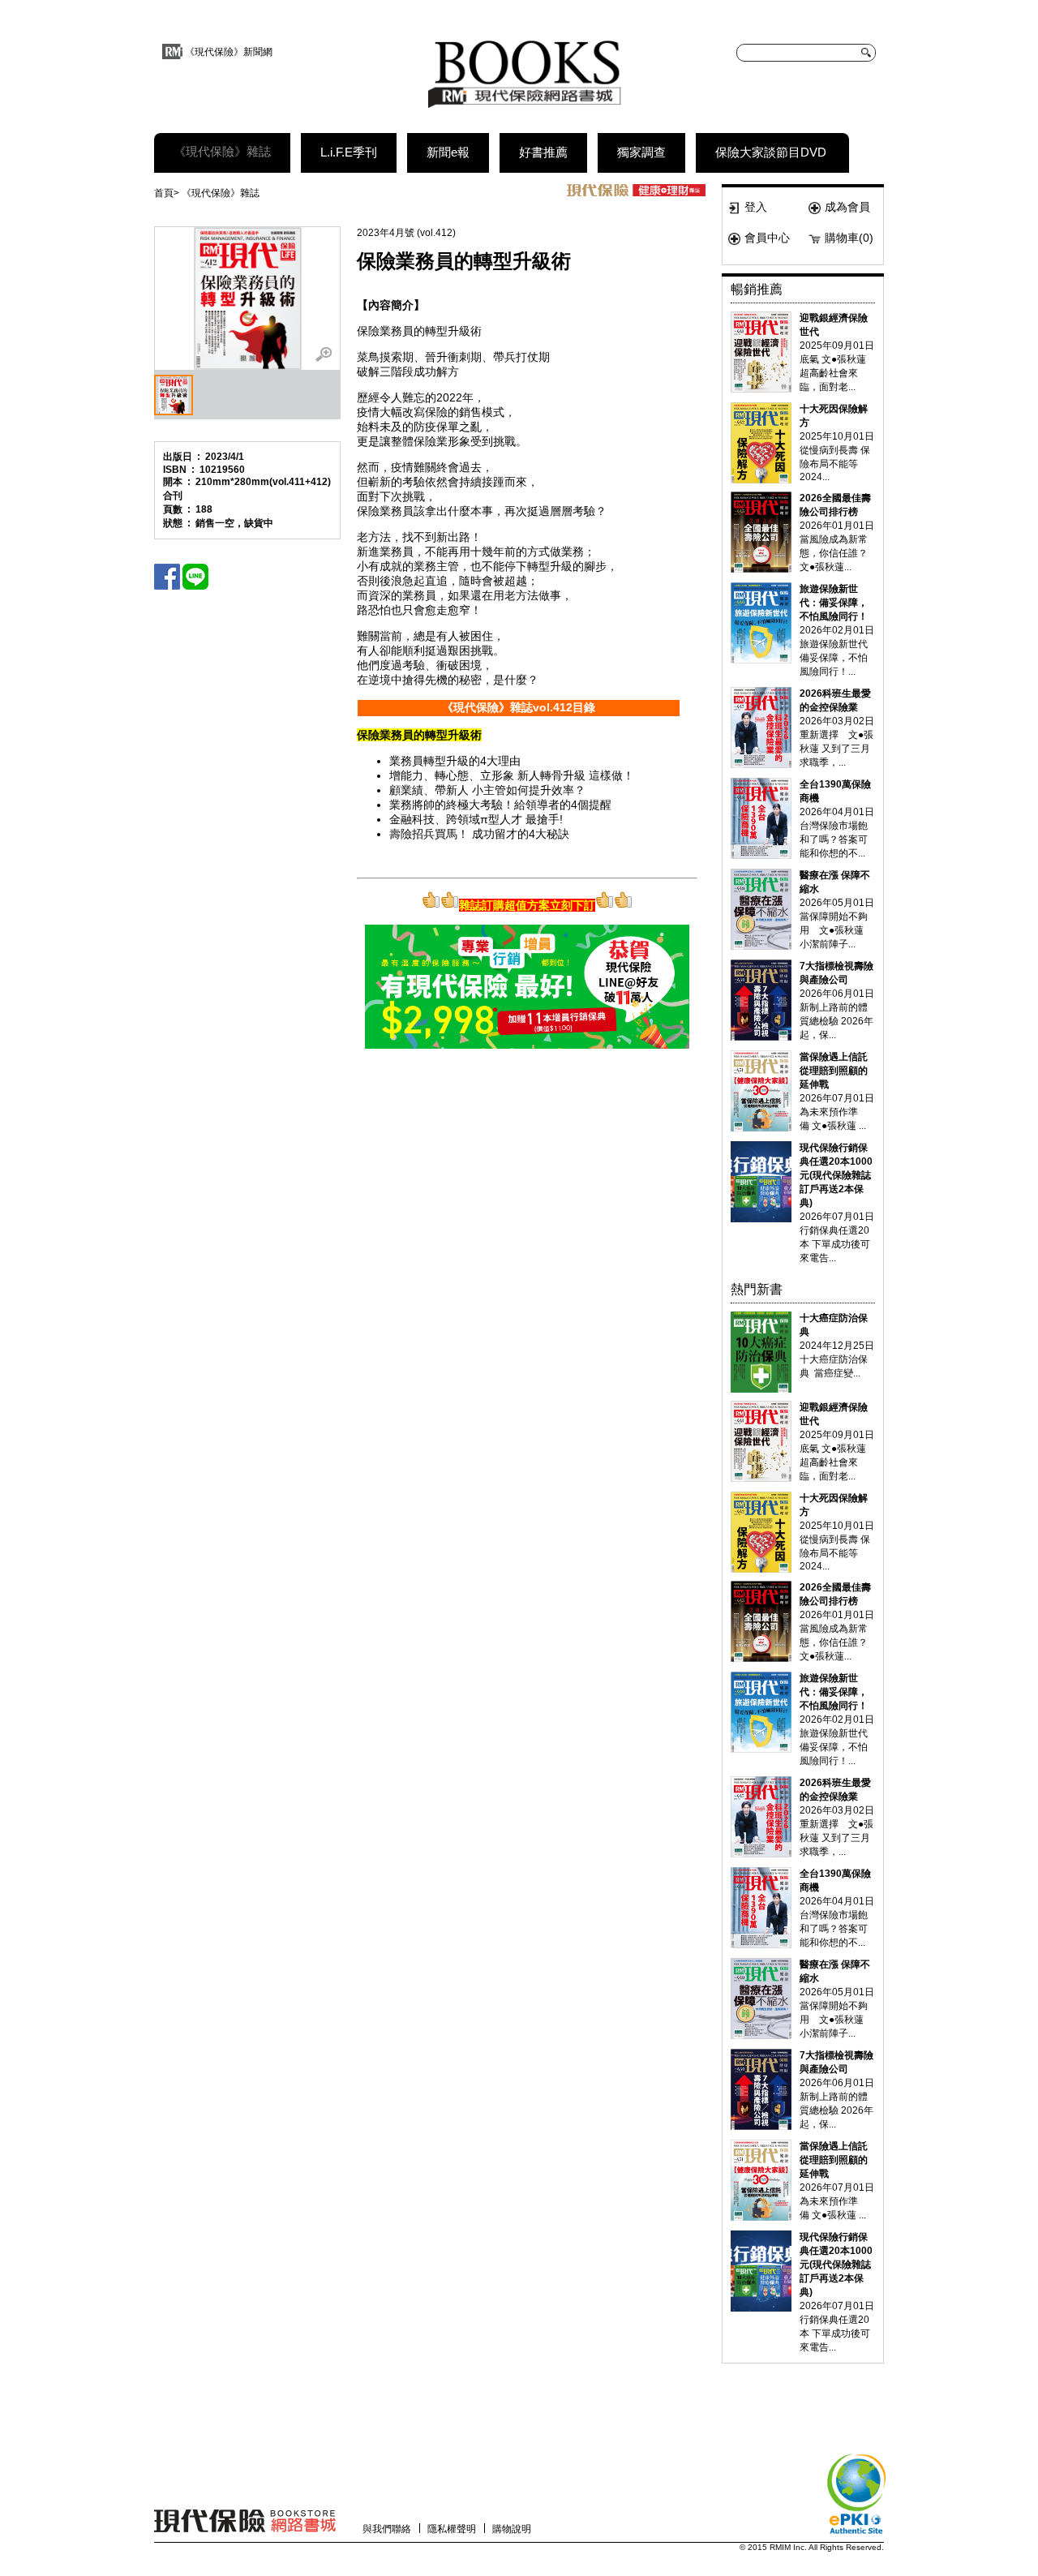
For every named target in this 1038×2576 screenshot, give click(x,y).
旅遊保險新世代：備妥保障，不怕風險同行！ (834, 603)
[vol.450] (761, 1000)
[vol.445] (761, 532)
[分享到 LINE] (195, 577)
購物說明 (512, 2529)
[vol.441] (761, 352)
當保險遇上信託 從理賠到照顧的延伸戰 (834, 1071)
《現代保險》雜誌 (222, 151)
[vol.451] (761, 1091)
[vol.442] (761, 443)
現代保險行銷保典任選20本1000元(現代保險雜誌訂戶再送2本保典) (836, 1175)
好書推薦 (543, 152)
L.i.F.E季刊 (349, 152)
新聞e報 (448, 152)
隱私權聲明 (452, 2529)
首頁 (164, 193)
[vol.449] (761, 909)
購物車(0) (849, 238)
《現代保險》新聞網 (229, 52)
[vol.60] (761, 1352)
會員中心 (767, 238)
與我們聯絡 (387, 2529)
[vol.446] (761, 623)
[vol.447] (761, 728)
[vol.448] (761, 818)
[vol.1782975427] (761, 1182)
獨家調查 (641, 152)
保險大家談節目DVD (771, 152)
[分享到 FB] (167, 577)
